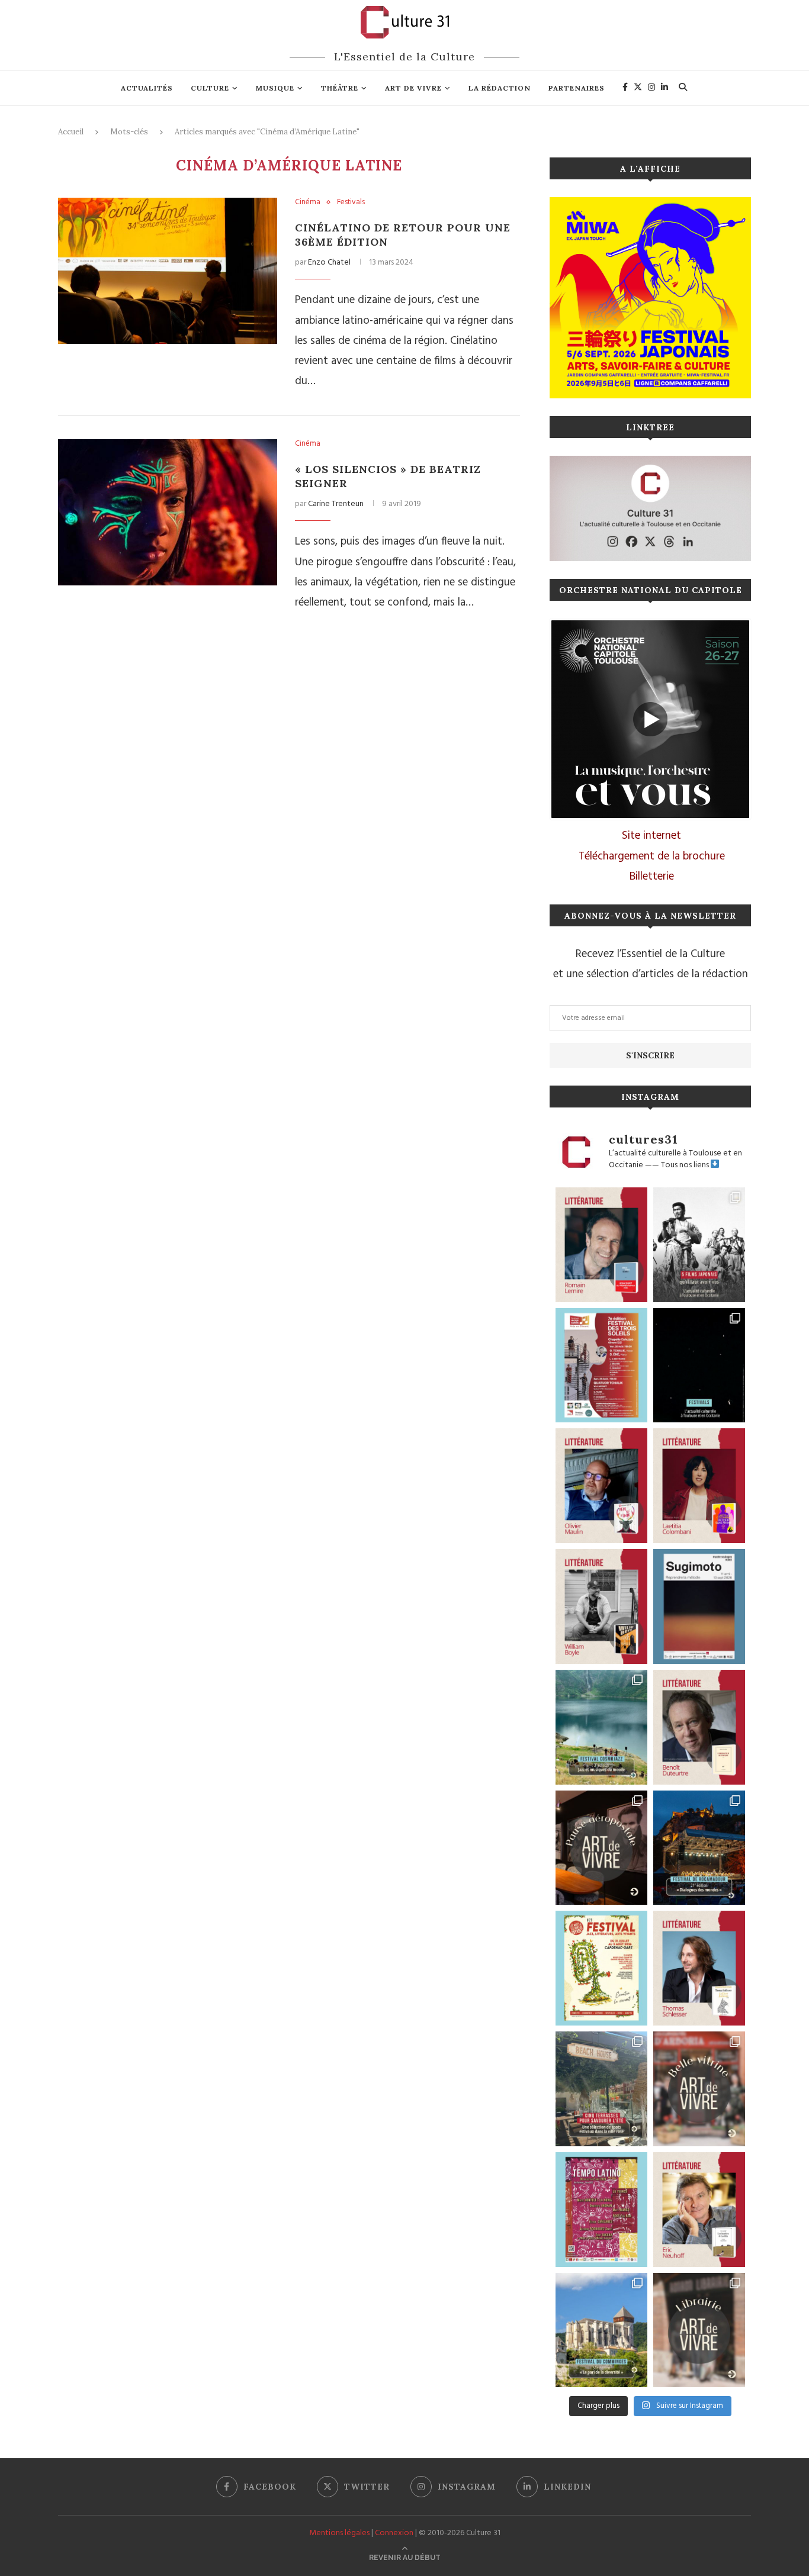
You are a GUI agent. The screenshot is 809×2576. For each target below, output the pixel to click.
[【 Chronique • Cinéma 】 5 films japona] (699, 1245)
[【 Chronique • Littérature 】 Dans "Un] (699, 1486)
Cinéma (308, 202)
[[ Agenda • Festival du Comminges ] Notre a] (601, 2330)
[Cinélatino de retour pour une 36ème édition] (168, 271)
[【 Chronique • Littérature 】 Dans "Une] (601, 1606)
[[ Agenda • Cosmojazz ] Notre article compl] (601, 1727)
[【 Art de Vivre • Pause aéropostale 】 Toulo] (601, 1848)
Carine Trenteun (336, 504)
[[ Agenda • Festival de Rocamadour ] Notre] (699, 1848)
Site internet (651, 836)
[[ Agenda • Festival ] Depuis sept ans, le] (601, 1366)
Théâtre (340, 88)
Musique (275, 88)
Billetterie (652, 877)
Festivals (351, 202)
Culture (210, 88)
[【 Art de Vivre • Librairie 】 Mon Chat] (699, 2330)
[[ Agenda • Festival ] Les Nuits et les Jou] (601, 1968)
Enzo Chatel (329, 263)
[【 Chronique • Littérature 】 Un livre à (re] (699, 1727)
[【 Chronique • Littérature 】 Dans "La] (601, 1486)
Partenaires (577, 88)
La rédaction (500, 88)
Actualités (147, 88)
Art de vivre (413, 88)
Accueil (71, 132)
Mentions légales (339, 2533)
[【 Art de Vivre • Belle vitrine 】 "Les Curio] (699, 2089)
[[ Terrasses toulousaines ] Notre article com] (601, 2089)
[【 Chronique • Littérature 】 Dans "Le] (699, 1968)
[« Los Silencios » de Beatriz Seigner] (168, 512)
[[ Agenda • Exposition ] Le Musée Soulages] (699, 1606)
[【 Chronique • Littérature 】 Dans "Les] (699, 2210)
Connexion (394, 2533)
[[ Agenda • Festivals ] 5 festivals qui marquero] (699, 1366)
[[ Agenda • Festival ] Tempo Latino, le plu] (601, 2210)
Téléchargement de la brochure (652, 856)
